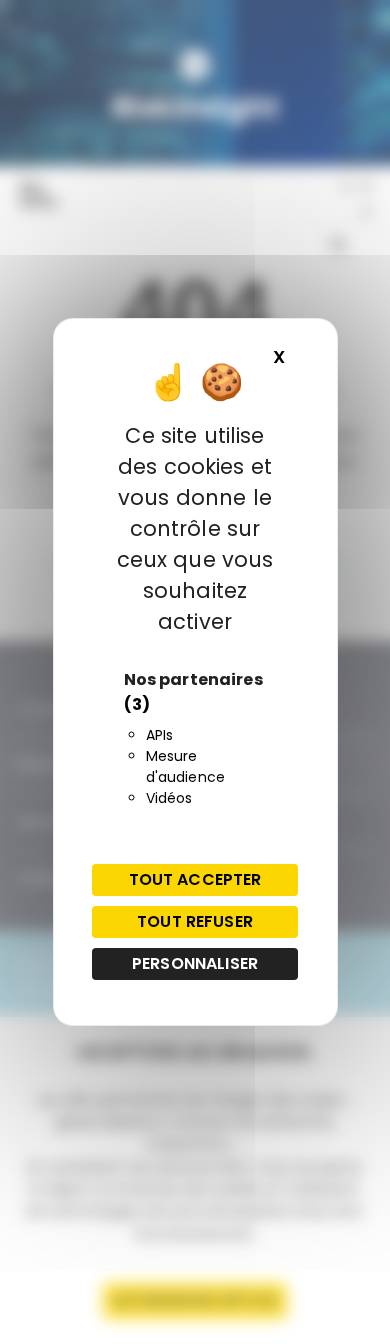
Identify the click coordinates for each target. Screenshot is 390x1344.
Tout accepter (195, 879)
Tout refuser (195, 921)
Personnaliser (195, 963)
